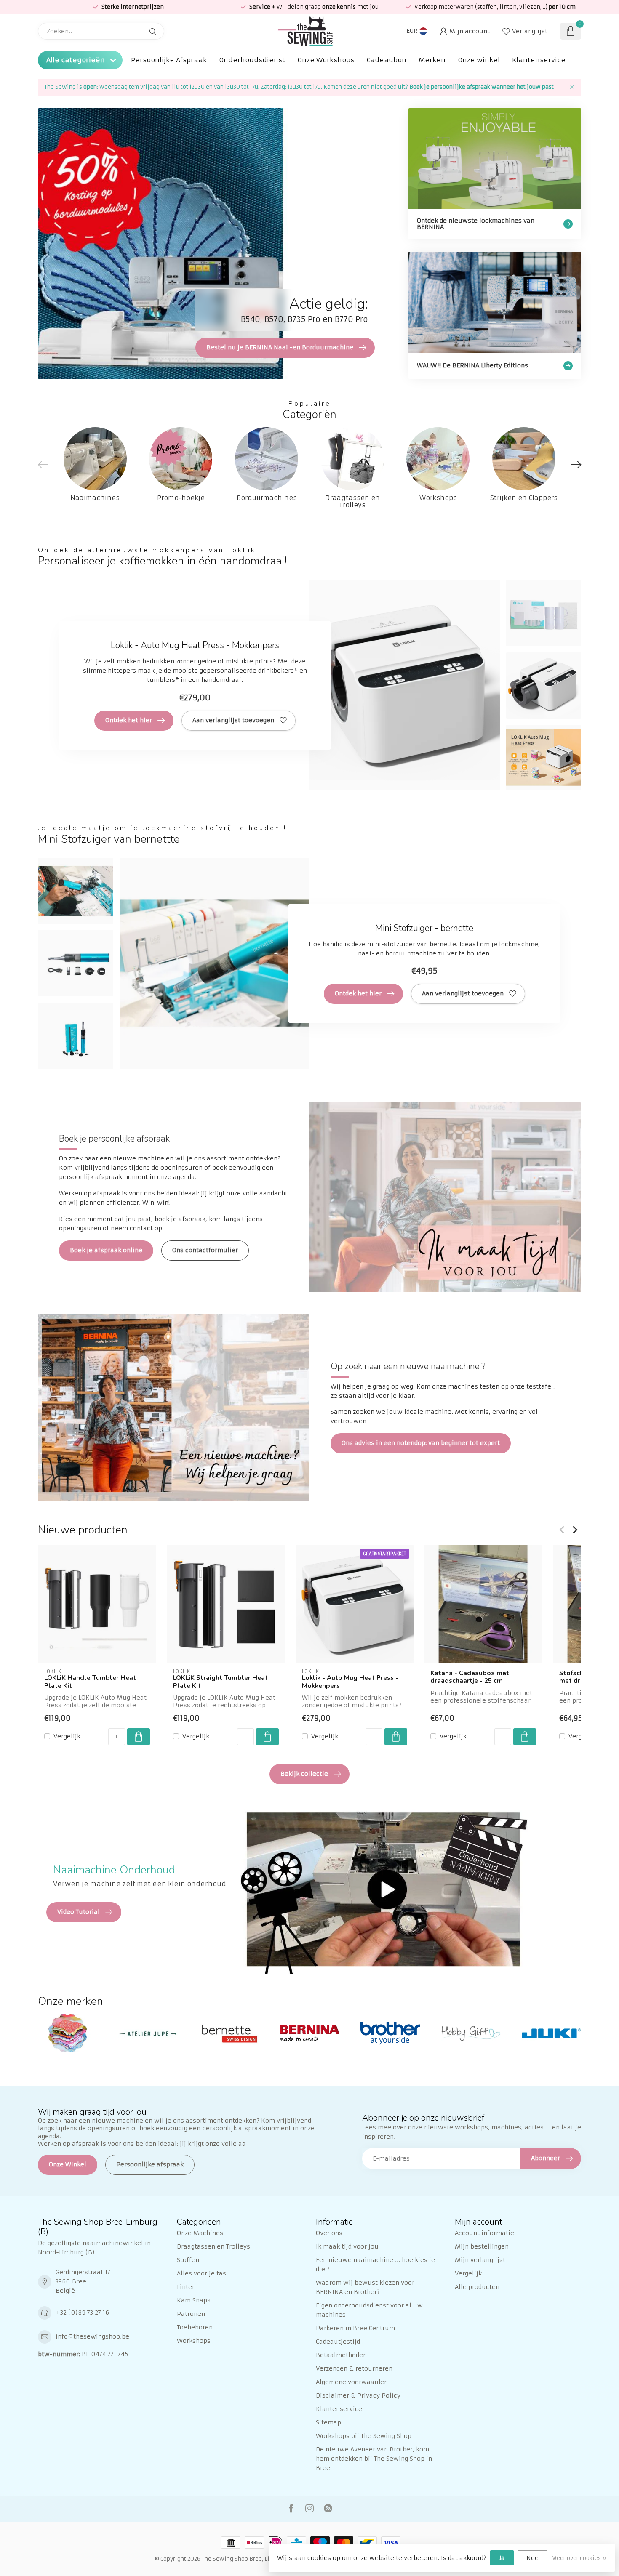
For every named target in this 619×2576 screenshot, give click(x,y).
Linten (186, 2287)
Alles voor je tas (201, 2273)
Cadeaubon (386, 60)
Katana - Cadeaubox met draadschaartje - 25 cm (470, 1677)
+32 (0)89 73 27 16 (82, 2313)
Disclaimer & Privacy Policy (358, 2395)
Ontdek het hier (129, 720)
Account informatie (484, 2233)
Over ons (329, 2233)
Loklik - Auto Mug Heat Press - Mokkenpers (350, 1682)
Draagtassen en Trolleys (213, 2246)
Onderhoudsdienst (252, 60)
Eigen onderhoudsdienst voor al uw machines (369, 2310)
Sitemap (328, 2422)
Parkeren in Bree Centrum (355, 2328)
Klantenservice (539, 60)
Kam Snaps (194, 2300)
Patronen (191, 2314)
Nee (532, 2558)
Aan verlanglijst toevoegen (233, 720)
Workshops (194, 2341)
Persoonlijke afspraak (150, 2164)
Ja (502, 2558)
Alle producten (477, 2287)
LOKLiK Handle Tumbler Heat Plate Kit (90, 1682)
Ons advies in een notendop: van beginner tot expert (421, 1443)
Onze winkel (479, 60)
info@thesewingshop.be (92, 2336)
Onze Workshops (326, 60)
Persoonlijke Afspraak (169, 60)
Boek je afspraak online (106, 1250)
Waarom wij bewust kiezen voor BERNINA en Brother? (365, 2287)
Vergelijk (67, 1736)
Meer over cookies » (579, 2558)
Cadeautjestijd (338, 2342)
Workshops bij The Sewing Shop (364, 2436)
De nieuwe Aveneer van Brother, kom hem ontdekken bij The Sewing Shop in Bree (374, 2459)
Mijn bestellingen (482, 2246)
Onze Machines (200, 2233)
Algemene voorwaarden (352, 2382)
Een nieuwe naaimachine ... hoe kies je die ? (375, 2265)
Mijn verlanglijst (480, 2260)
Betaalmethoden (341, 2355)
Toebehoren (195, 2327)
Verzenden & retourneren (354, 2368)
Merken (432, 60)
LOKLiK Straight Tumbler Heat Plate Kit (220, 1682)
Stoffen (188, 2260)
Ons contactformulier (205, 1250)
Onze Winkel (68, 2164)
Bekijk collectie (304, 1774)
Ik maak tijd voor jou (347, 2246)
